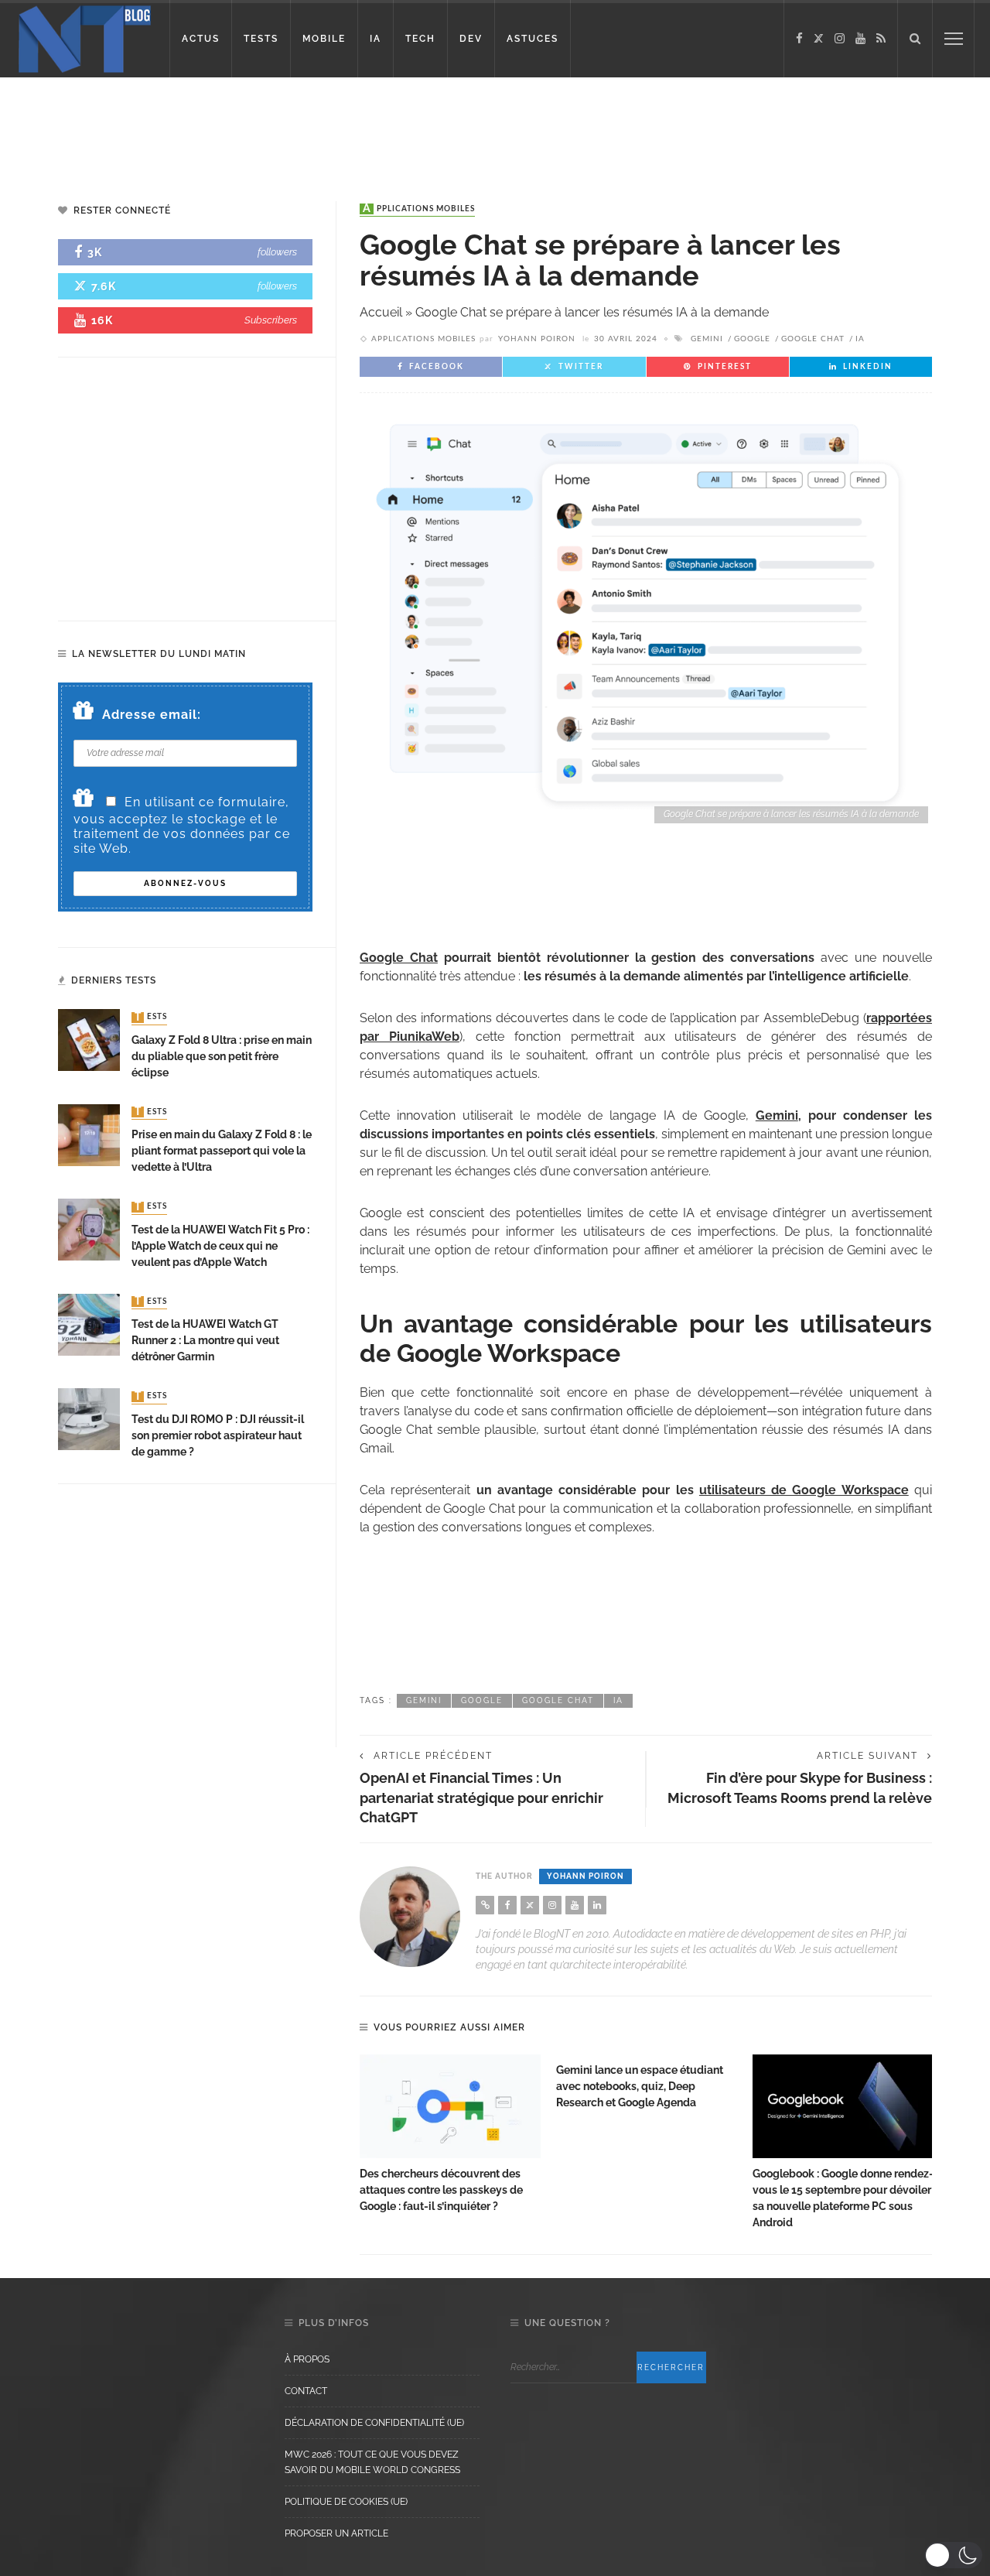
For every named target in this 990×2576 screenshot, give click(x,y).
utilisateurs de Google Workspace (804, 1490)
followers (277, 252)
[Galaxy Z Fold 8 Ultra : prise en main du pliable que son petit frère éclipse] (89, 1040)
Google (752, 339)
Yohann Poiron (537, 339)
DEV (471, 39)
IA (376, 39)
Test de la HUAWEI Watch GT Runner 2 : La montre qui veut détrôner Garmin (205, 1340)
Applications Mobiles (419, 209)
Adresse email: (152, 715)
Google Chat (813, 339)
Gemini (707, 339)
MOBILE (324, 39)
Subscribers (271, 320)
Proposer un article (336, 2533)
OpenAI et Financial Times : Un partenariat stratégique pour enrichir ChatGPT (481, 1797)
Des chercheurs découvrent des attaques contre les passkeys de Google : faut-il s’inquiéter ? (441, 2190)
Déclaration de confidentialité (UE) (374, 2423)
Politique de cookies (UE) (346, 2502)
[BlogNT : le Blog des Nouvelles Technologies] (85, 38)
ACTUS (201, 39)
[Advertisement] (297, 128)
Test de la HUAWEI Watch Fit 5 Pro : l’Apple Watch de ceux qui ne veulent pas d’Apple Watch (220, 1246)
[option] (450, 2135)
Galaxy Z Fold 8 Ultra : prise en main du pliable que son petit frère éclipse (222, 1056)
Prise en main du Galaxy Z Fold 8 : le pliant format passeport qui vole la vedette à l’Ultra (222, 1151)
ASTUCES (533, 39)
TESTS (261, 39)
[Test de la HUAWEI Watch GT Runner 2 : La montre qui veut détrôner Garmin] (89, 1324)
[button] (953, 2555)
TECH (420, 39)
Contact (306, 2391)
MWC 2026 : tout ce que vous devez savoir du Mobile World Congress (372, 2462)
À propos (307, 2359)
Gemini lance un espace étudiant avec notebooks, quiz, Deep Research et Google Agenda (640, 2086)
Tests (151, 1018)
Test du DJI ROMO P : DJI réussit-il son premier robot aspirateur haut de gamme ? (218, 1435)
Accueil (381, 312)
